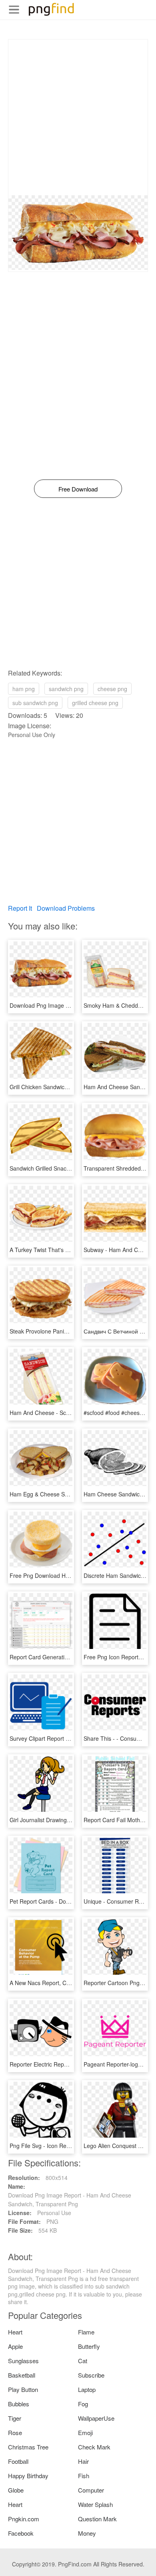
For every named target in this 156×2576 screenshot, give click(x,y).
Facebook (21, 2533)
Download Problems (66, 908)
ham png (24, 689)
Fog (83, 2404)
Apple (15, 2346)
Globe (16, 2490)
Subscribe (91, 2375)
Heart (15, 2332)
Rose (15, 2432)
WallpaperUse (96, 2418)
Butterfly (89, 2346)
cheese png (112, 689)
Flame (86, 2332)
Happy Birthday (28, 2476)
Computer (91, 2490)
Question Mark (97, 2519)
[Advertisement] (78, 117)
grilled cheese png (95, 703)
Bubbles (19, 2404)
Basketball (22, 2375)
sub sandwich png (35, 703)
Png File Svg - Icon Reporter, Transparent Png (68, 2146)
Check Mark (94, 2447)
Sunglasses (23, 2361)
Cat (83, 2361)
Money (87, 2533)
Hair (83, 2461)
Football (18, 2461)
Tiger (15, 2418)
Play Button (23, 2389)
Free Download (78, 489)
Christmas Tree (28, 2447)
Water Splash (95, 2504)
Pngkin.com (24, 2519)
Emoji (85, 2432)
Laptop (87, 2389)
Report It (20, 908)
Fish (84, 2476)
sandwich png (66, 689)
